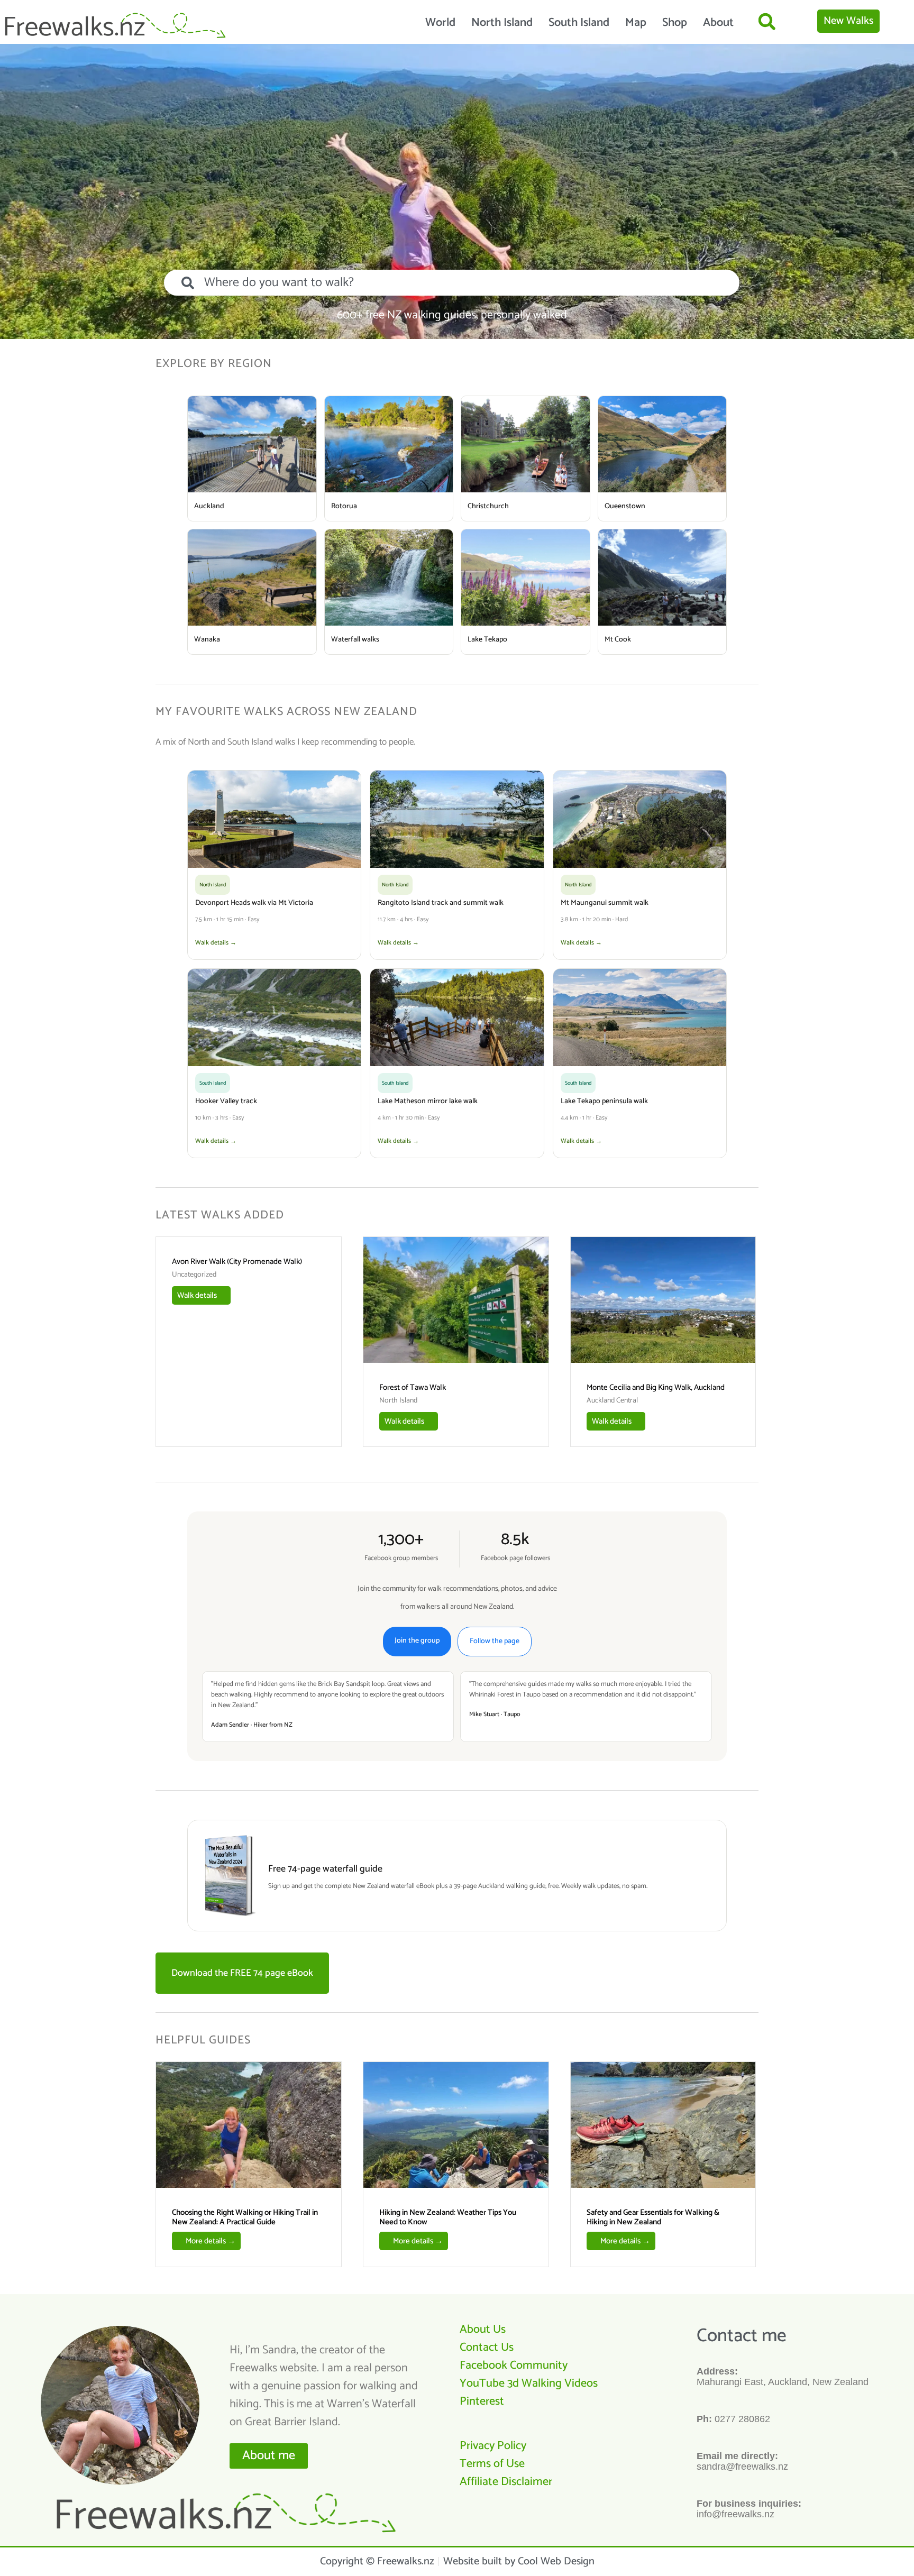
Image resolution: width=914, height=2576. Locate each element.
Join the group (417, 1641)
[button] (767, 21)
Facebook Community (514, 2366)
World (440, 23)
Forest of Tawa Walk (413, 1387)
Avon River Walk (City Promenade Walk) (237, 1262)
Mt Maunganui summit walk (605, 903)
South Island (579, 23)
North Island (502, 23)
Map (636, 23)
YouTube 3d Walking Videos (529, 2384)
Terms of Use (492, 2464)
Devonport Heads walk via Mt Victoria (254, 903)
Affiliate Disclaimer (506, 2482)
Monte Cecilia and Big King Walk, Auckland (656, 1387)
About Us (483, 2330)
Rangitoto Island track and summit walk (441, 903)
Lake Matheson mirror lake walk (428, 1101)
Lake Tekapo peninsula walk (604, 1101)
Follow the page (495, 1641)
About (718, 23)
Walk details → (216, 943)
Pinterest (482, 2401)
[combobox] (452, 283)
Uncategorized (194, 1275)
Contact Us (487, 2348)
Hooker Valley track (226, 1101)
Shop (675, 23)
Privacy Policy (493, 2446)
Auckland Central (612, 1401)
